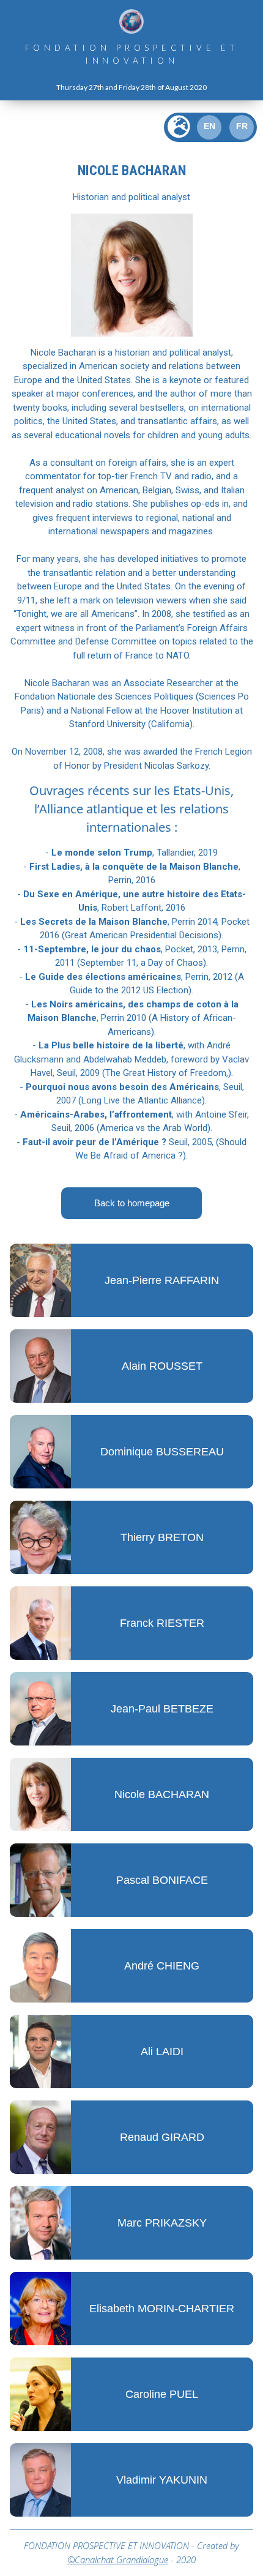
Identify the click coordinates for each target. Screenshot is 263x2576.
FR (242, 126)
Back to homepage (132, 1203)
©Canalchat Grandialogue (118, 2559)
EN (209, 126)
